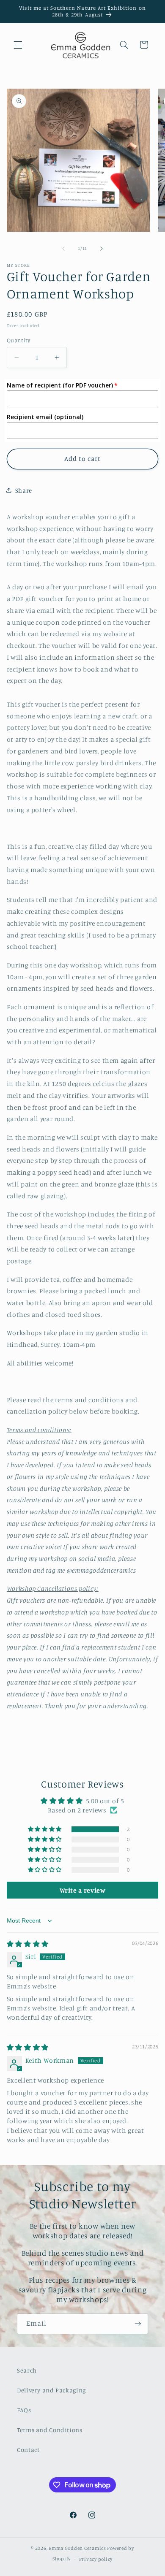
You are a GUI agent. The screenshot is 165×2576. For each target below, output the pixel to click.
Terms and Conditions (50, 2430)
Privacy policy (96, 2559)
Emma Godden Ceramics (77, 2548)
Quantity (18, 340)
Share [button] (24, 490)
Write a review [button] (83, 1890)
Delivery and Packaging (51, 2390)
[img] (28, 1944)
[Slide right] (102, 249)
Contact (28, 2450)
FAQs (24, 2410)
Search (27, 2370)
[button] (18, 45)
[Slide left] (63, 249)
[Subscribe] (138, 2324)
